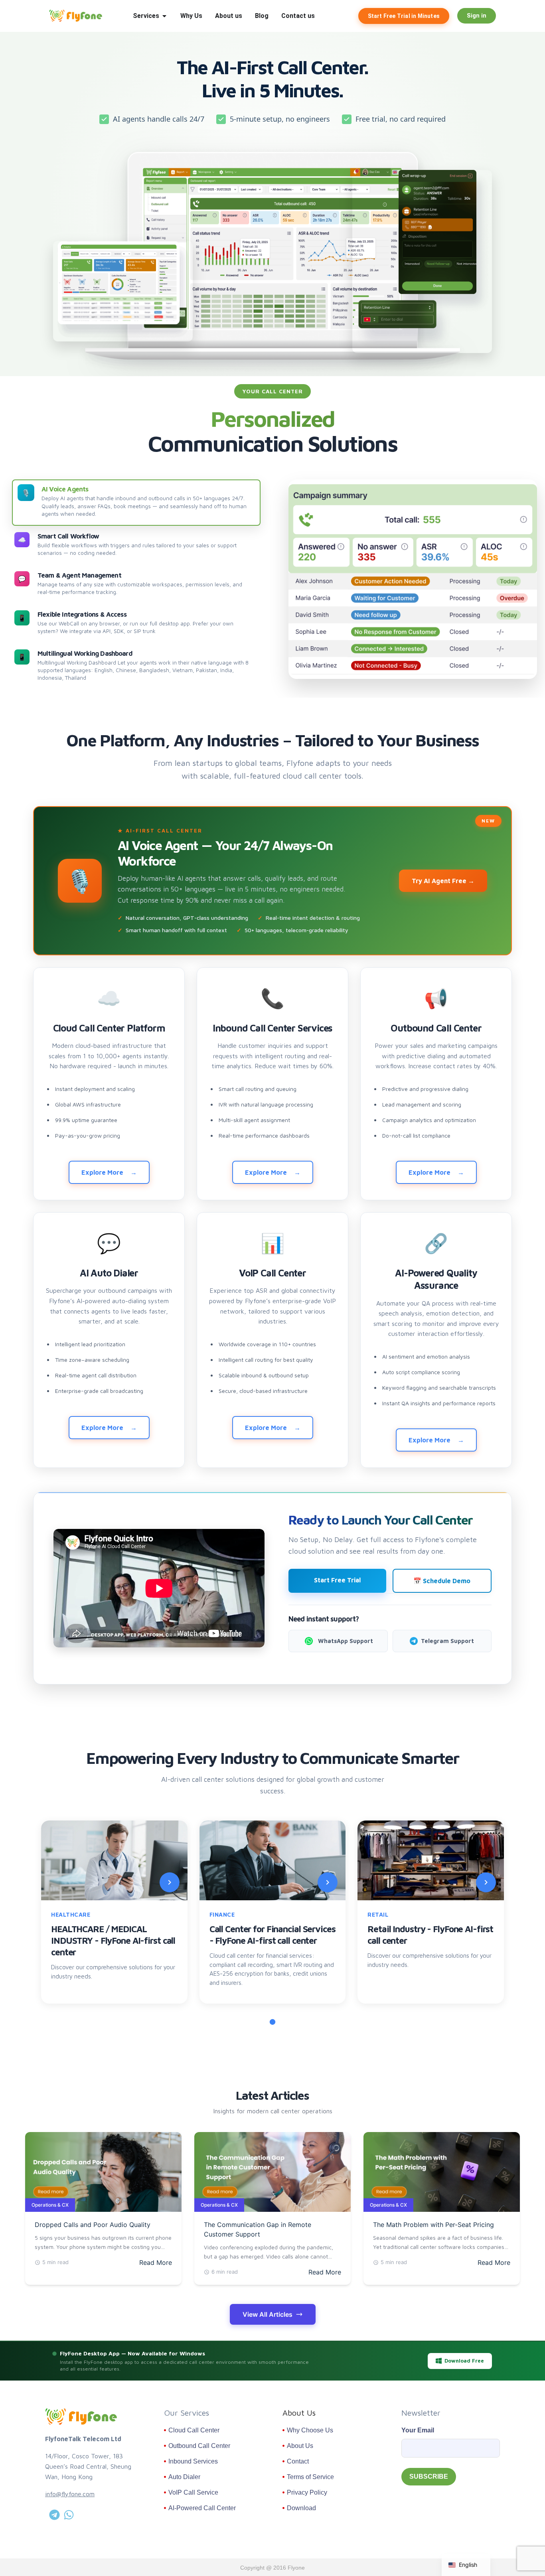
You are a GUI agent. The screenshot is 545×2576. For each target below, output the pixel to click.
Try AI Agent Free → (443, 881)
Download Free (464, 2361)
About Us (299, 2413)
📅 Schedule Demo (442, 1581)
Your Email (418, 2430)
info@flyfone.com (70, 2494)
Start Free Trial (337, 1580)
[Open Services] (164, 16)
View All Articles (268, 2314)
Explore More (102, 1172)
